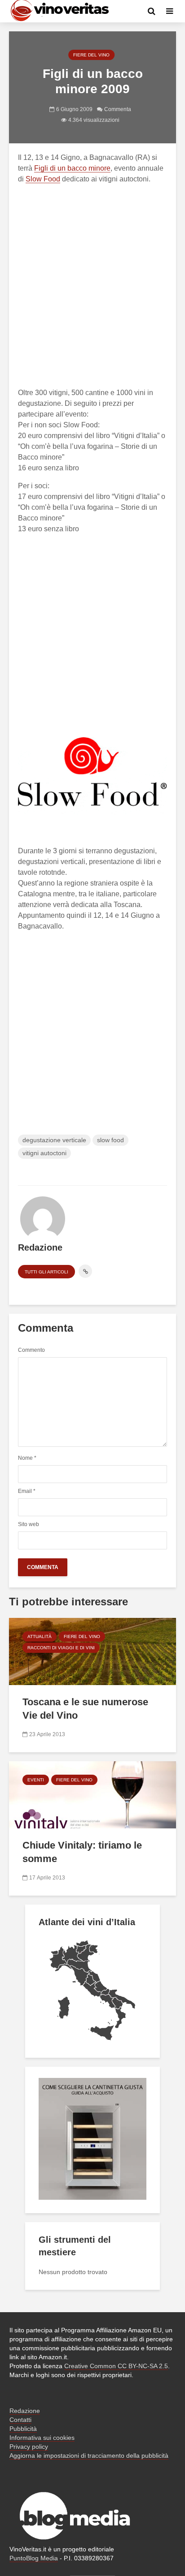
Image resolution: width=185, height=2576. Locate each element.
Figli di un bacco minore (72, 168)
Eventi (36, 1780)
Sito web (29, 1524)
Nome (27, 1458)
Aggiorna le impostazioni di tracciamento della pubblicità (89, 2456)
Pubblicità (23, 2429)
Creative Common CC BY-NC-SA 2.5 (116, 2366)
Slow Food (43, 179)
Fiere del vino (91, 55)
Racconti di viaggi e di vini (61, 1648)
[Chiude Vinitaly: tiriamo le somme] (92, 1794)
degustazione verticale (54, 1140)
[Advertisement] (92, 284)
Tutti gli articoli (46, 1272)
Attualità (40, 1636)
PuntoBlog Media (34, 2558)
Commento (31, 1350)
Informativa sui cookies (42, 2438)
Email (27, 1491)
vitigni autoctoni (44, 1153)
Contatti (20, 2420)
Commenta (118, 109)
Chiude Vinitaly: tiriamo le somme (82, 1852)
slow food (110, 1140)
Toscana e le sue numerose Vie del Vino (85, 1709)
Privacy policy (29, 2447)
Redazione (25, 2411)
